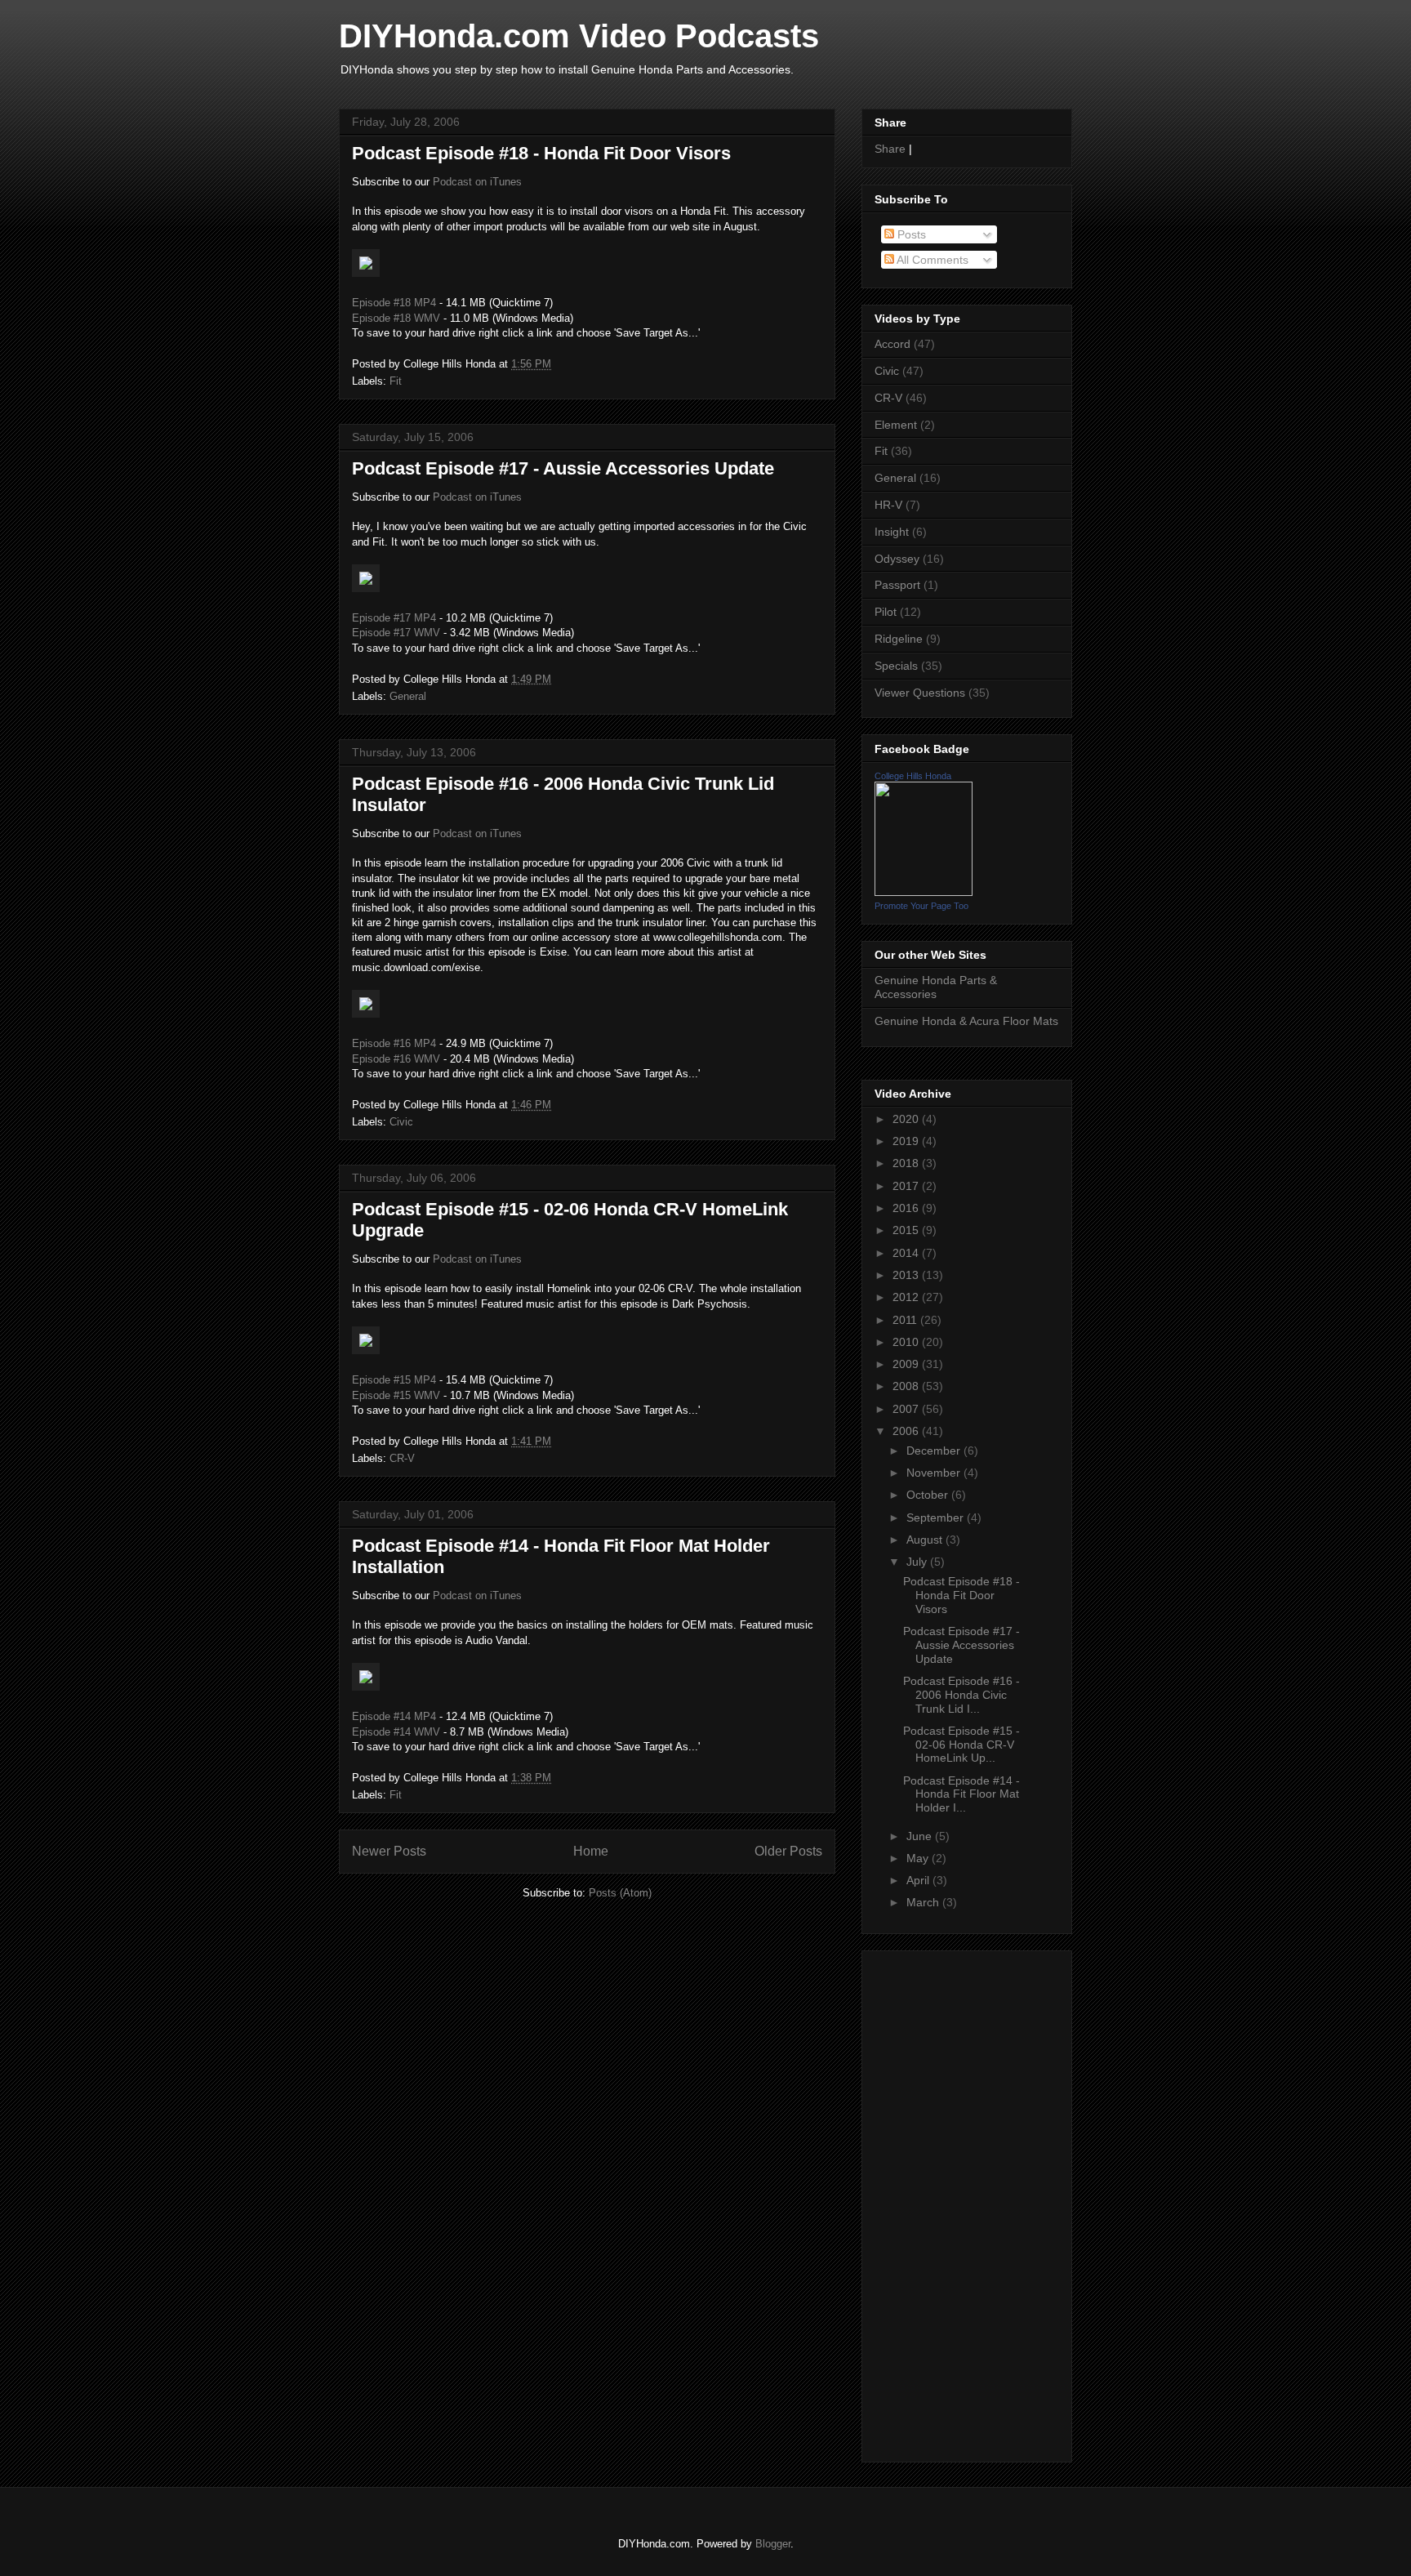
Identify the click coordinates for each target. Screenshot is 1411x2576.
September (937, 1518)
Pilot (886, 612)
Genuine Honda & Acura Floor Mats (966, 1021)
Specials (896, 666)
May (919, 1858)
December (935, 1451)
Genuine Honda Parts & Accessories (936, 987)
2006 (907, 1431)
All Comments (931, 260)
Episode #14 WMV (396, 1732)
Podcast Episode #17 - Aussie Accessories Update (563, 468)
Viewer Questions (920, 693)
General (408, 696)
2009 (907, 1364)
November (935, 1473)
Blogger (773, 2544)
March (924, 1902)
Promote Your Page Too (921, 906)
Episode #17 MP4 (394, 618)
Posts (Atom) (620, 1893)
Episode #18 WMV (396, 318)
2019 (907, 1141)
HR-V (888, 505)
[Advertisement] (924, 2202)
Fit (396, 381)
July (918, 1562)
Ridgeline (899, 639)
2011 (906, 1320)
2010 (907, 1342)
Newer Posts (389, 1851)
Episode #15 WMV (396, 1395)
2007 (907, 1409)
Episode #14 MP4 (394, 1716)
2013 (907, 1275)
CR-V (402, 1458)
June (921, 1836)
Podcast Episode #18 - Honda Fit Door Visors (541, 153)
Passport (897, 585)
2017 (907, 1186)
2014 (907, 1253)
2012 (907, 1297)
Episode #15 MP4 (394, 1380)
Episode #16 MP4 (394, 1043)
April (919, 1880)
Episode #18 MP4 (394, 303)
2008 (907, 1386)
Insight (892, 532)
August (926, 1540)
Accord (892, 344)
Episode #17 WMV (396, 633)
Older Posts (788, 1851)
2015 (907, 1230)
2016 (907, 1208)
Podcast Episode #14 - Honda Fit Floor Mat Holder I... (961, 1794)
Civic (401, 1122)
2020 (907, 1119)
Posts (910, 234)
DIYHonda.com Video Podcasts (579, 36)
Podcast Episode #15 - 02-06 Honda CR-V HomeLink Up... (961, 1745)
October (929, 1495)
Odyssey (897, 559)
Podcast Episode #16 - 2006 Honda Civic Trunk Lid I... (961, 1695)
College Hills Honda (913, 776)
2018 (907, 1163)
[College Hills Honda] (924, 892)
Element (896, 425)
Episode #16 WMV (396, 1059)
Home (591, 1851)
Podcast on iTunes (477, 182)
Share (890, 149)
